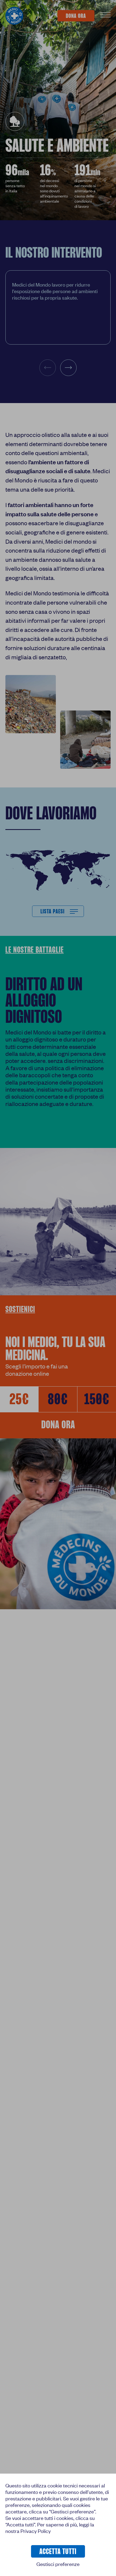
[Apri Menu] (105, 16)
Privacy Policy (36, 2531)
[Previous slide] (48, 368)
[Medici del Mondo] (14, 16)
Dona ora (58, 1425)
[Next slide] (68, 368)
